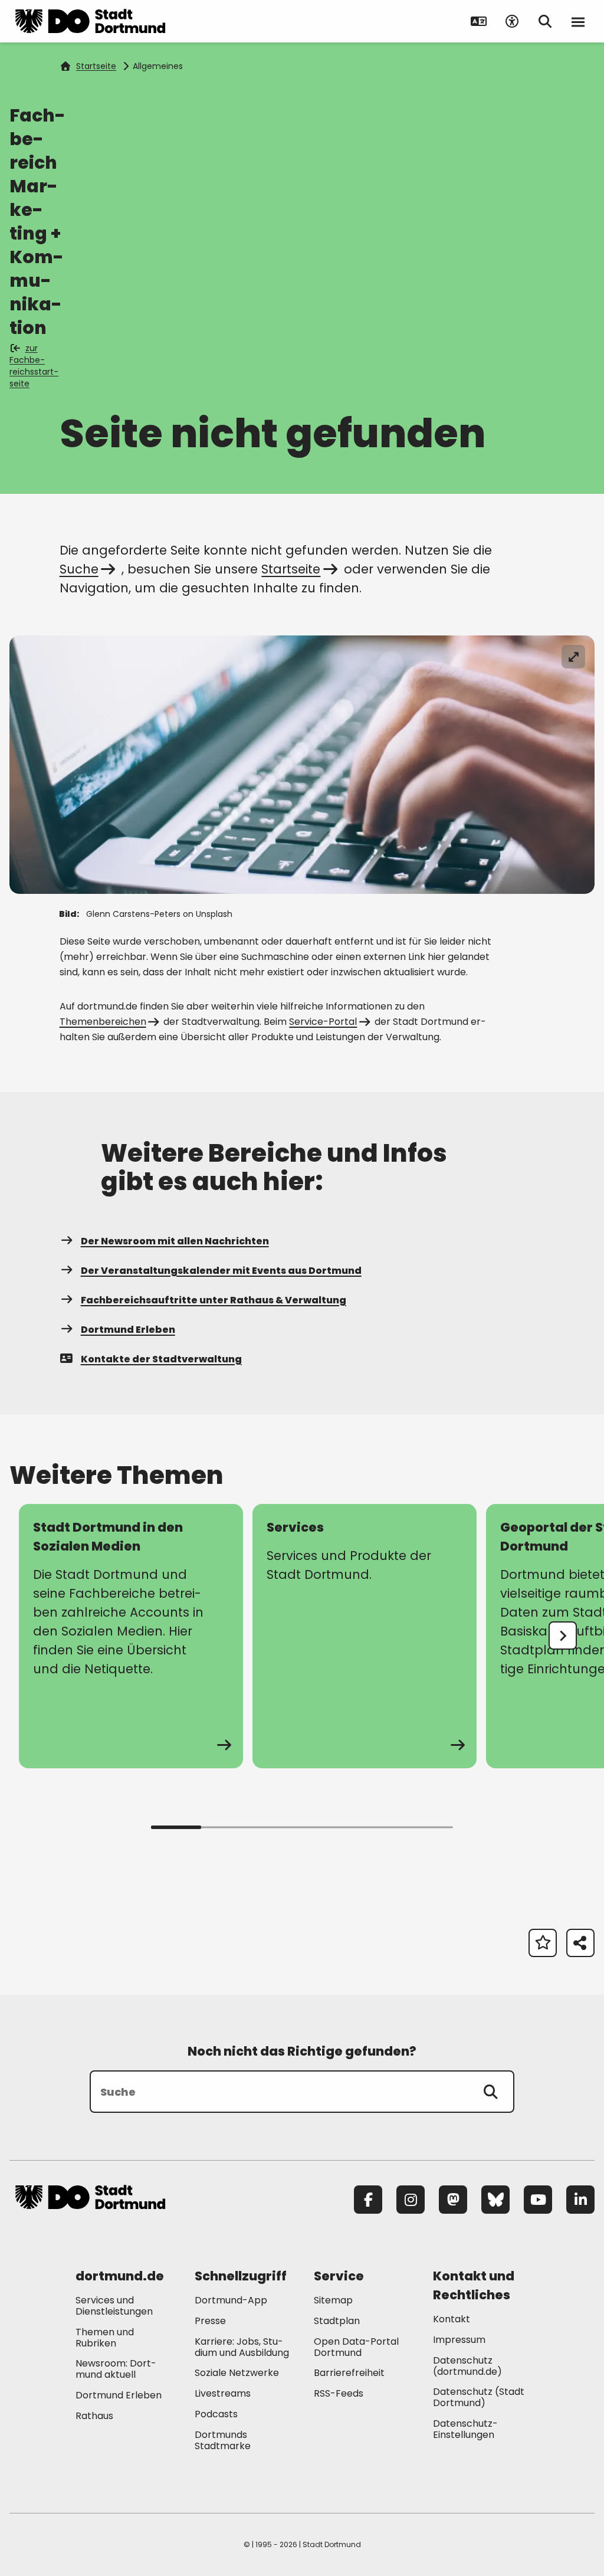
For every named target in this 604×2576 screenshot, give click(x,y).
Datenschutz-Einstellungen (465, 2430)
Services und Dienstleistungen (114, 2306)
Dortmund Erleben (128, 1330)
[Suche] (491, 2092)
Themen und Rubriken (105, 2338)
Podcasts (216, 2414)
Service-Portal (323, 1022)
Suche (79, 569)
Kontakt (452, 2319)
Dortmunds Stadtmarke (223, 2440)
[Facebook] (368, 2200)
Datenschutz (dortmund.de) (467, 2366)
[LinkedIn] (580, 2200)
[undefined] (563, 1636)
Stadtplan (337, 2321)
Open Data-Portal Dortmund (356, 2347)
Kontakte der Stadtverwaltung (161, 1359)
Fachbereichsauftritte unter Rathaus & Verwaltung (214, 1300)
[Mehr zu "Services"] (365, 1636)
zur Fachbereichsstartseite (34, 366)
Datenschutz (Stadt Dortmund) (479, 2397)
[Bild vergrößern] (573, 657)
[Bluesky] (495, 2200)
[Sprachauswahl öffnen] (479, 21)
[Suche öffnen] (545, 21)
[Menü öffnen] (578, 21)
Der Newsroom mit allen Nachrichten (175, 1241)
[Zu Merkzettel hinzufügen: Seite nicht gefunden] (543, 1943)
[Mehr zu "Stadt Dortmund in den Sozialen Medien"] (131, 1636)
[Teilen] (580, 1943)
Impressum (459, 2340)
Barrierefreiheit (349, 2373)
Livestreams (223, 2393)
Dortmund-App (231, 2300)
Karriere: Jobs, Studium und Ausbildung (242, 2347)
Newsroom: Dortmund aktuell (116, 2369)
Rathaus (94, 2416)
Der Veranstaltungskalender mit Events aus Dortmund (221, 1271)
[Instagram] (411, 2200)
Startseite (96, 66)
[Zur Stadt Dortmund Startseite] (90, 21)
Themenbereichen (103, 1022)
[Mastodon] (453, 2200)
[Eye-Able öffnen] (512, 21)
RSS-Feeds (339, 2393)
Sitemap (333, 2300)
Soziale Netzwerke (237, 2373)
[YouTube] (538, 2200)
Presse (210, 2321)
